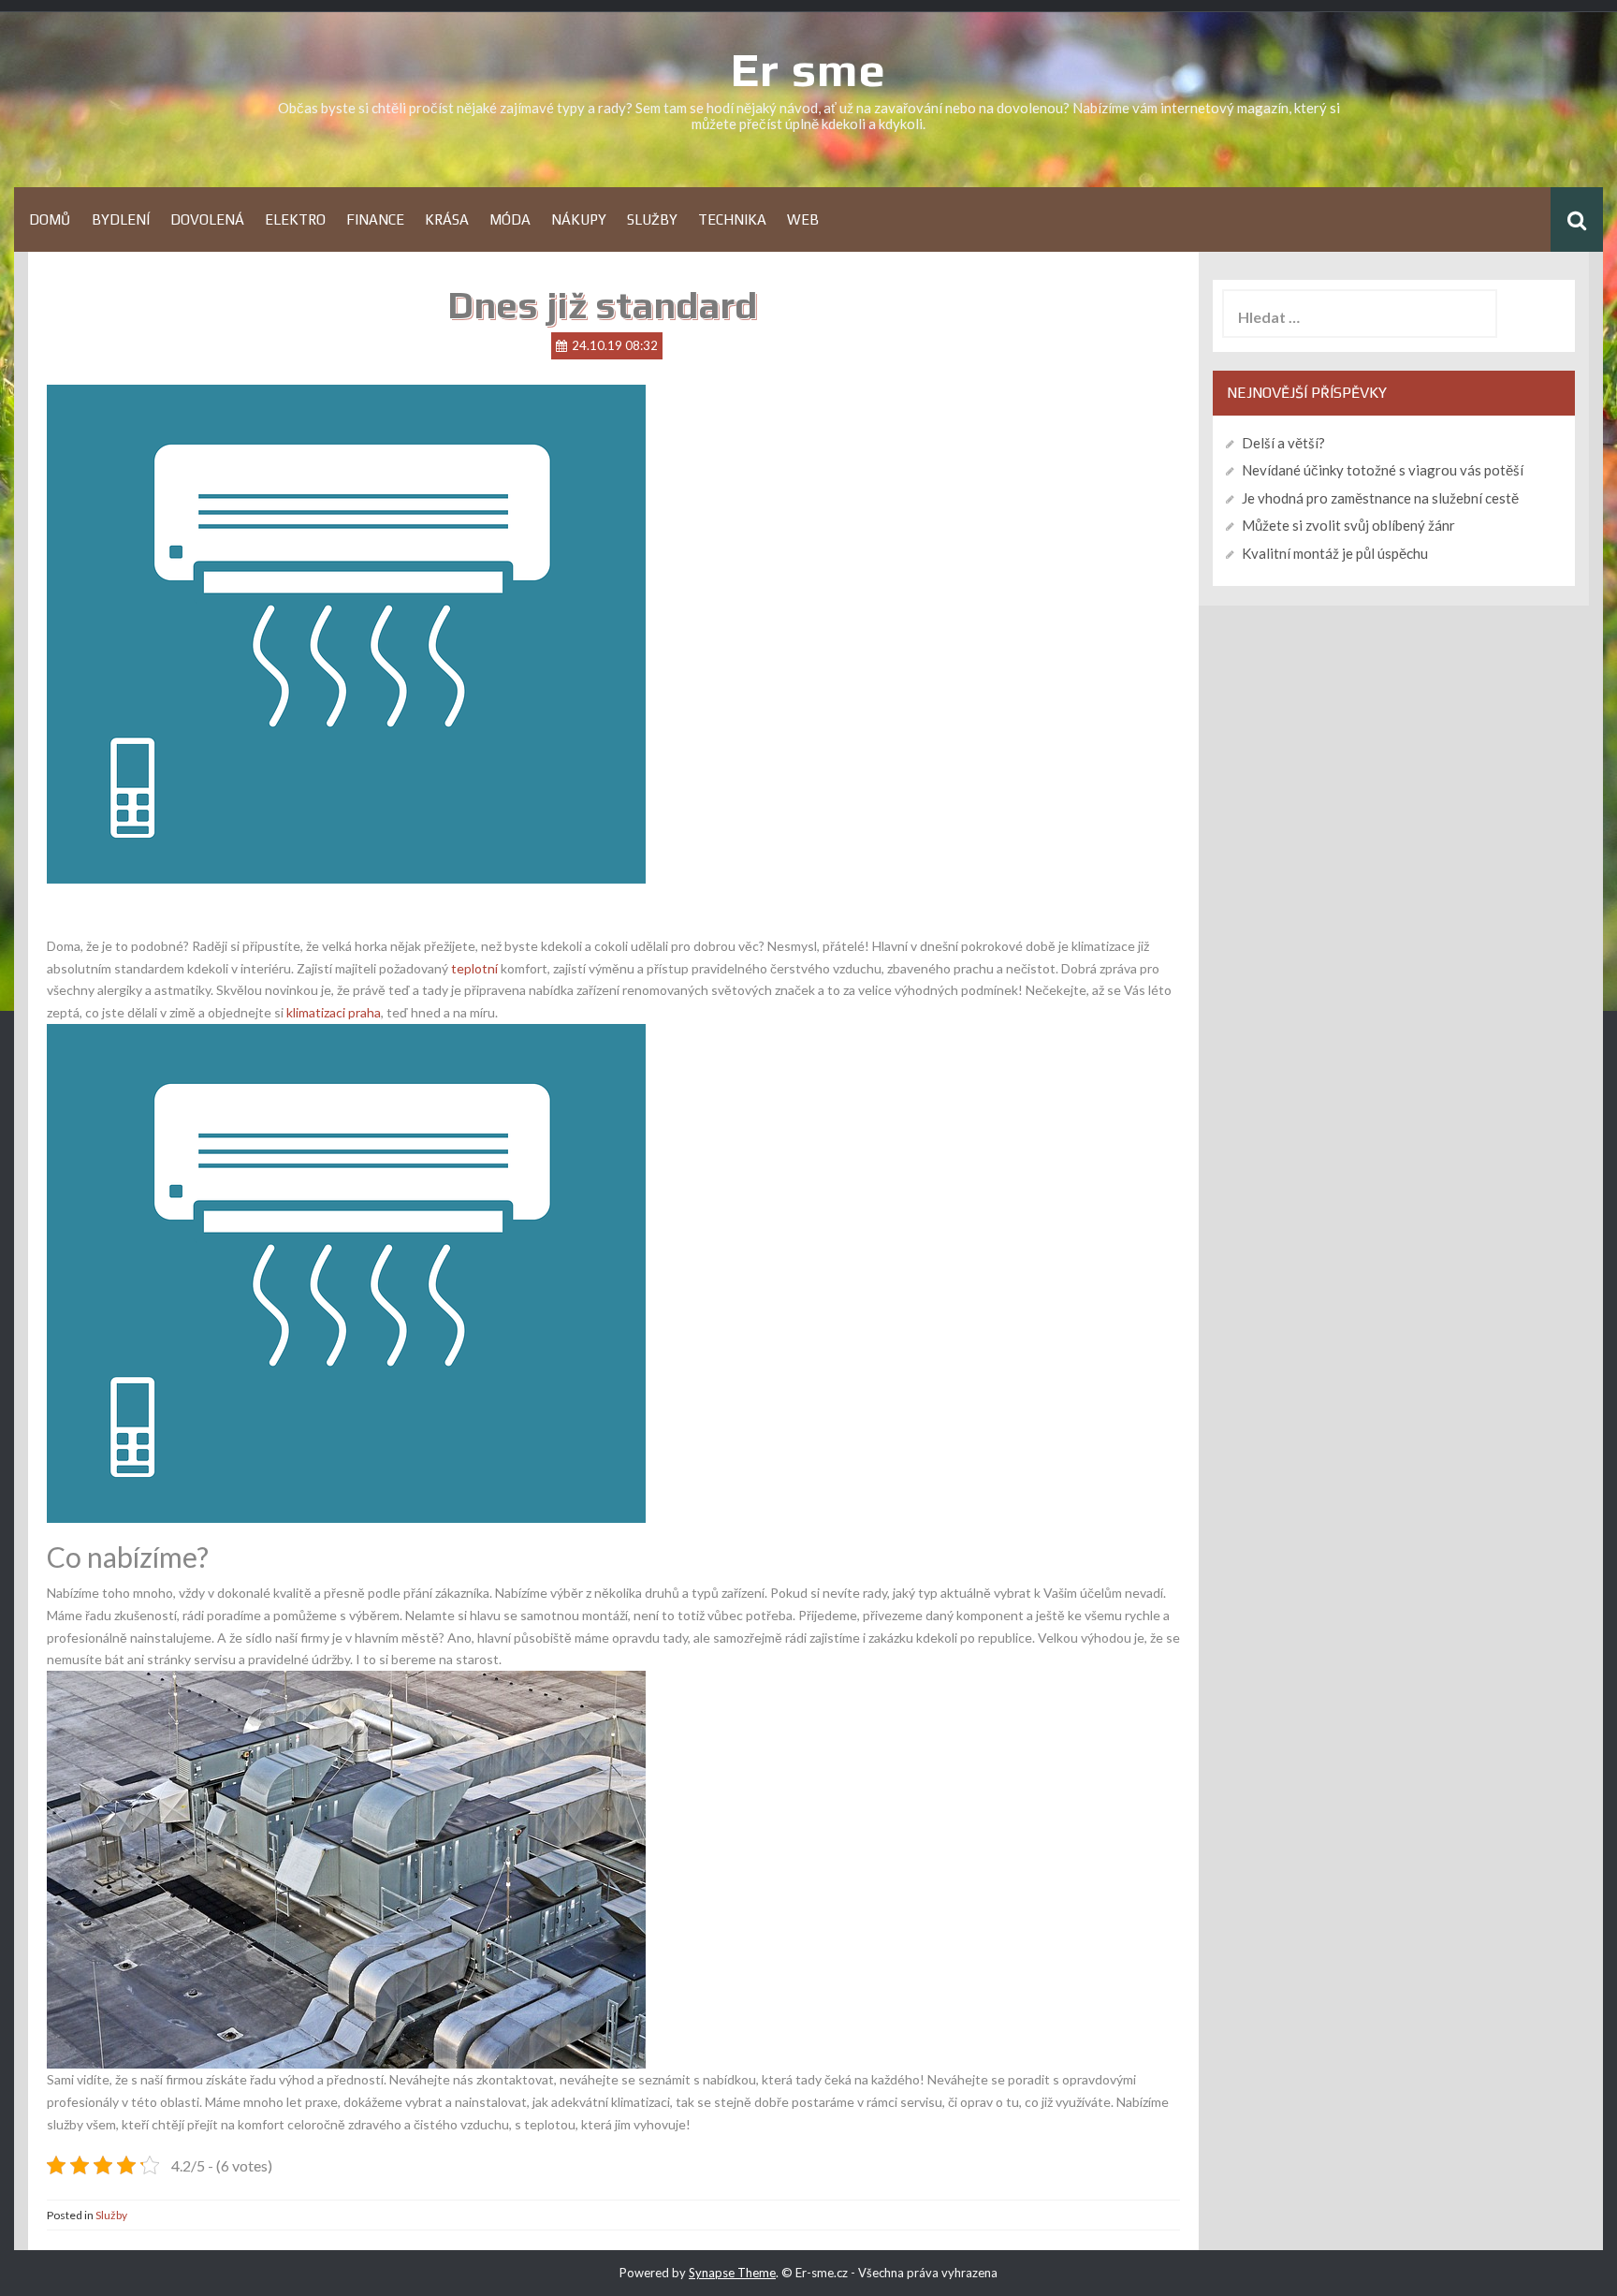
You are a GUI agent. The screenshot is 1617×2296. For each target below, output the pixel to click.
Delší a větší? (1283, 443)
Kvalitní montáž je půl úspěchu (1335, 553)
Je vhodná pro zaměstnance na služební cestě (1380, 498)
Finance (375, 219)
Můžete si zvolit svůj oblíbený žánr (1348, 525)
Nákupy (579, 219)
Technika (732, 219)
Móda (510, 219)
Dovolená (207, 219)
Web (803, 219)
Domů (50, 219)
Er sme (808, 69)
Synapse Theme (732, 2273)
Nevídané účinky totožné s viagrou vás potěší (1383, 470)
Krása (447, 219)
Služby (652, 219)
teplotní (473, 968)
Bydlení (121, 219)
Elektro (295, 219)
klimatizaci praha (334, 1012)
